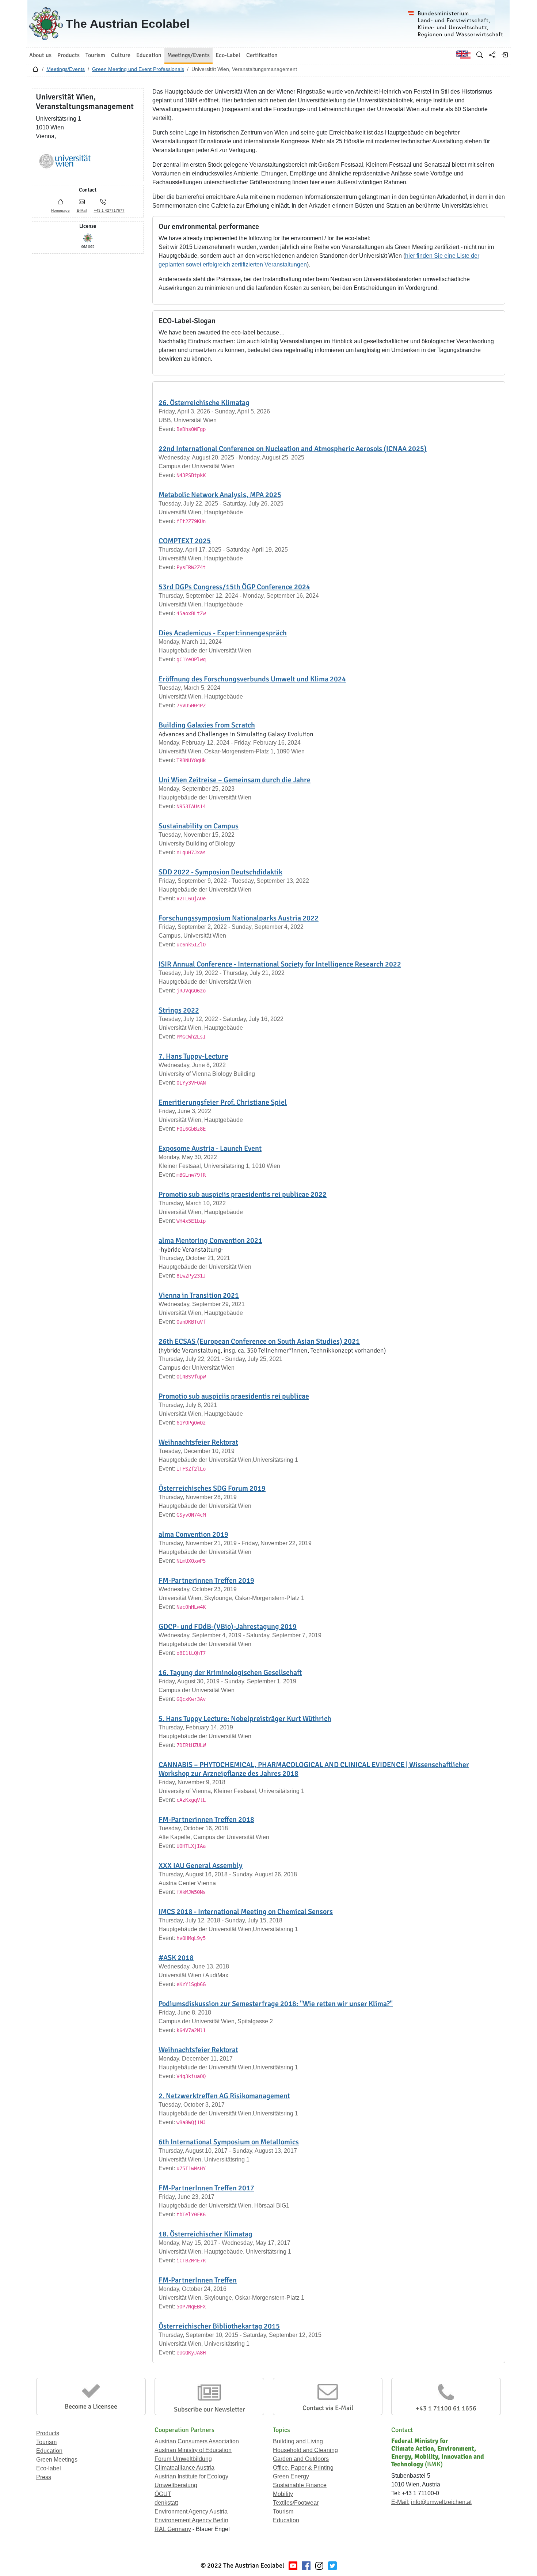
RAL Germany (173, 2529)
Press (44, 2477)
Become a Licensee (91, 2406)
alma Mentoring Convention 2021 (210, 1240)
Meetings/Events (66, 69)
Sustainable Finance (300, 2485)
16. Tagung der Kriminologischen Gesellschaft (230, 1673)
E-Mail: (400, 2502)
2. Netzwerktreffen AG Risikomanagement (224, 2096)
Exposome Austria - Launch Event (210, 1148)
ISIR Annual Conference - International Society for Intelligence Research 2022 (280, 964)
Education (49, 2451)
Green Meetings (57, 2460)
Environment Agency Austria (191, 2511)
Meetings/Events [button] (188, 55)
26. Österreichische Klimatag (204, 403)
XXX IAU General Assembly (201, 1866)
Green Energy (291, 2476)
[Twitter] (332, 2566)
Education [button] (149, 55)
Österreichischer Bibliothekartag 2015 (219, 2326)
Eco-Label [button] (228, 55)
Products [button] (68, 55)
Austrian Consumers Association (197, 2441)
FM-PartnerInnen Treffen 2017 (206, 2188)
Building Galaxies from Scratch (207, 725)
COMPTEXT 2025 (185, 541)
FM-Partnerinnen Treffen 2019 (206, 1580)
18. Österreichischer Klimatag (205, 2234)
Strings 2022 (179, 1010)
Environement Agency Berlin (191, 2520)
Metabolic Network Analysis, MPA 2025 (220, 495)
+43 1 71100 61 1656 (446, 2408)
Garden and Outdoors (301, 2459)
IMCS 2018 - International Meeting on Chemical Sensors (246, 1912)
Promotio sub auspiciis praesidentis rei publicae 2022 (243, 1194)
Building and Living (298, 2441)
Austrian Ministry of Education (193, 2450)
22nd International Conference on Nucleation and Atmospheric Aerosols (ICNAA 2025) (293, 449)
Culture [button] (121, 55)
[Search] (480, 55)
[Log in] (504, 55)
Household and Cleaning (305, 2450)
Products (48, 2433)
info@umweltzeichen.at (441, 2502)
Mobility (283, 2494)
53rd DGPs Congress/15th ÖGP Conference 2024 (234, 587)
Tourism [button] (95, 55)
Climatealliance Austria (184, 2468)
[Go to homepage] (35, 71)
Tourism (46, 2442)
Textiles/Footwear (296, 2503)
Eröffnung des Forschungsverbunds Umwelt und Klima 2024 (252, 679)
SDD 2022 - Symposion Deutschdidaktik (220, 872)
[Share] (492, 55)
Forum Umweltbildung (183, 2459)
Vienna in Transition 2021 (199, 1295)
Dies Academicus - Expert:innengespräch (223, 633)
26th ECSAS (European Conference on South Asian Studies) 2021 (259, 1341)
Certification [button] (262, 55)
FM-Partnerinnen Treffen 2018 (206, 1820)
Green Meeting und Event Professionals (138, 69)
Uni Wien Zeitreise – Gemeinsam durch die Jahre (235, 780)
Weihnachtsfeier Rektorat (198, 1442)
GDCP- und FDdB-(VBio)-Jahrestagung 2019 (228, 1626)
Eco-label (49, 2468)
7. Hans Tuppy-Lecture (193, 1056)
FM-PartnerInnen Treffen (198, 2280)
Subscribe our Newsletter (210, 2409)
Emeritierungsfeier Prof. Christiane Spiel (223, 1102)
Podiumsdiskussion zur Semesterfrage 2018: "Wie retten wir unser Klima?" (276, 2004)
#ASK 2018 (176, 1958)
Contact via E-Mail (328, 2408)
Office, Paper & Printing (303, 2468)
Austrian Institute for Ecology (191, 2476)
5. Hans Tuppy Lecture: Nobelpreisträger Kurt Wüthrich (245, 1719)
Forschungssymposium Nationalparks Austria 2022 (239, 918)
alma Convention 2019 (193, 1534)
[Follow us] (319, 2566)
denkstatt (166, 2503)
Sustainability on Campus (199, 826)
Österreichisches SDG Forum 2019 (212, 1488)
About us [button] (40, 55)
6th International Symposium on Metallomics (229, 2142)
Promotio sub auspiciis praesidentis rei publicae (234, 1396)
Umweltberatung (176, 2485)
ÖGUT (163, 2494)
